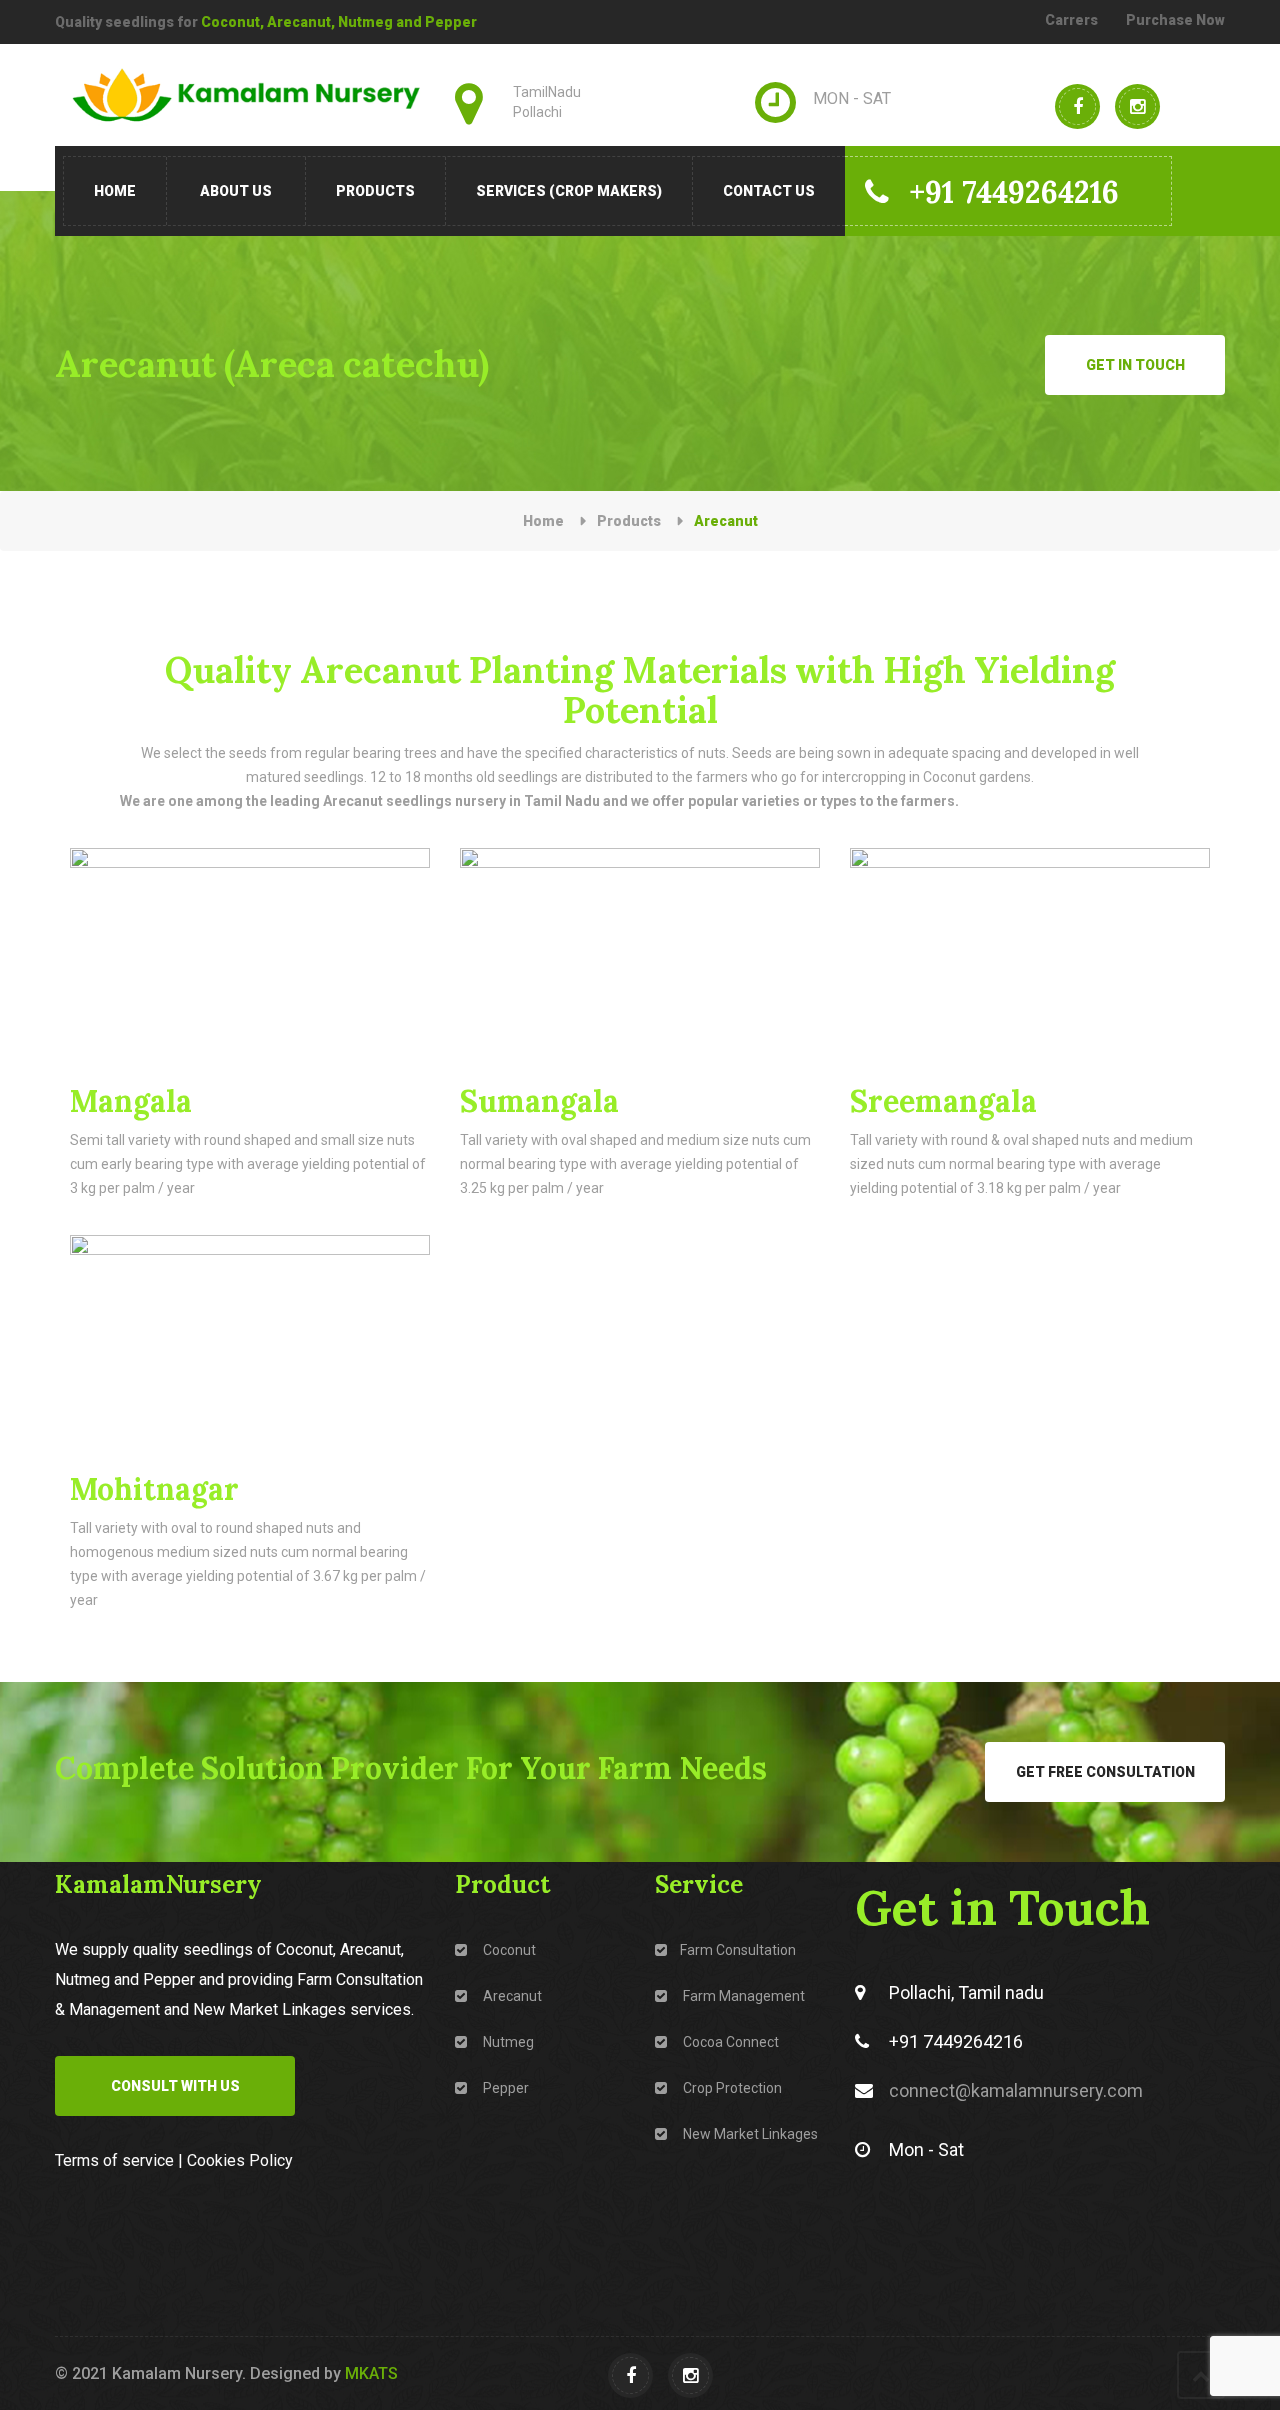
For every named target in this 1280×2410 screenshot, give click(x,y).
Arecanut (511, 1996)
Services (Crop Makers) (569, 191)
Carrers (1071, 20)
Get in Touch (1135, 365)
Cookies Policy (240, 2160)
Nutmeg (507, 2042)
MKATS (371, 2373)
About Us (236, 191)
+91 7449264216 (1014, 192)
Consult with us (175, 2086)
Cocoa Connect (729, 2042)
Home (115, 191)
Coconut (508, 1950)
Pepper (504, 2088)
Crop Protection (731, 2088)
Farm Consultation (738, 1950)
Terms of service (114, 2160)
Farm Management (742, 1996)
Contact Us (769, 191)
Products (375, 191)
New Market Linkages (749, 2134)
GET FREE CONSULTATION (1105, 1772)
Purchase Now (1175, 20)
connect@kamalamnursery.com (1016, 2090)
